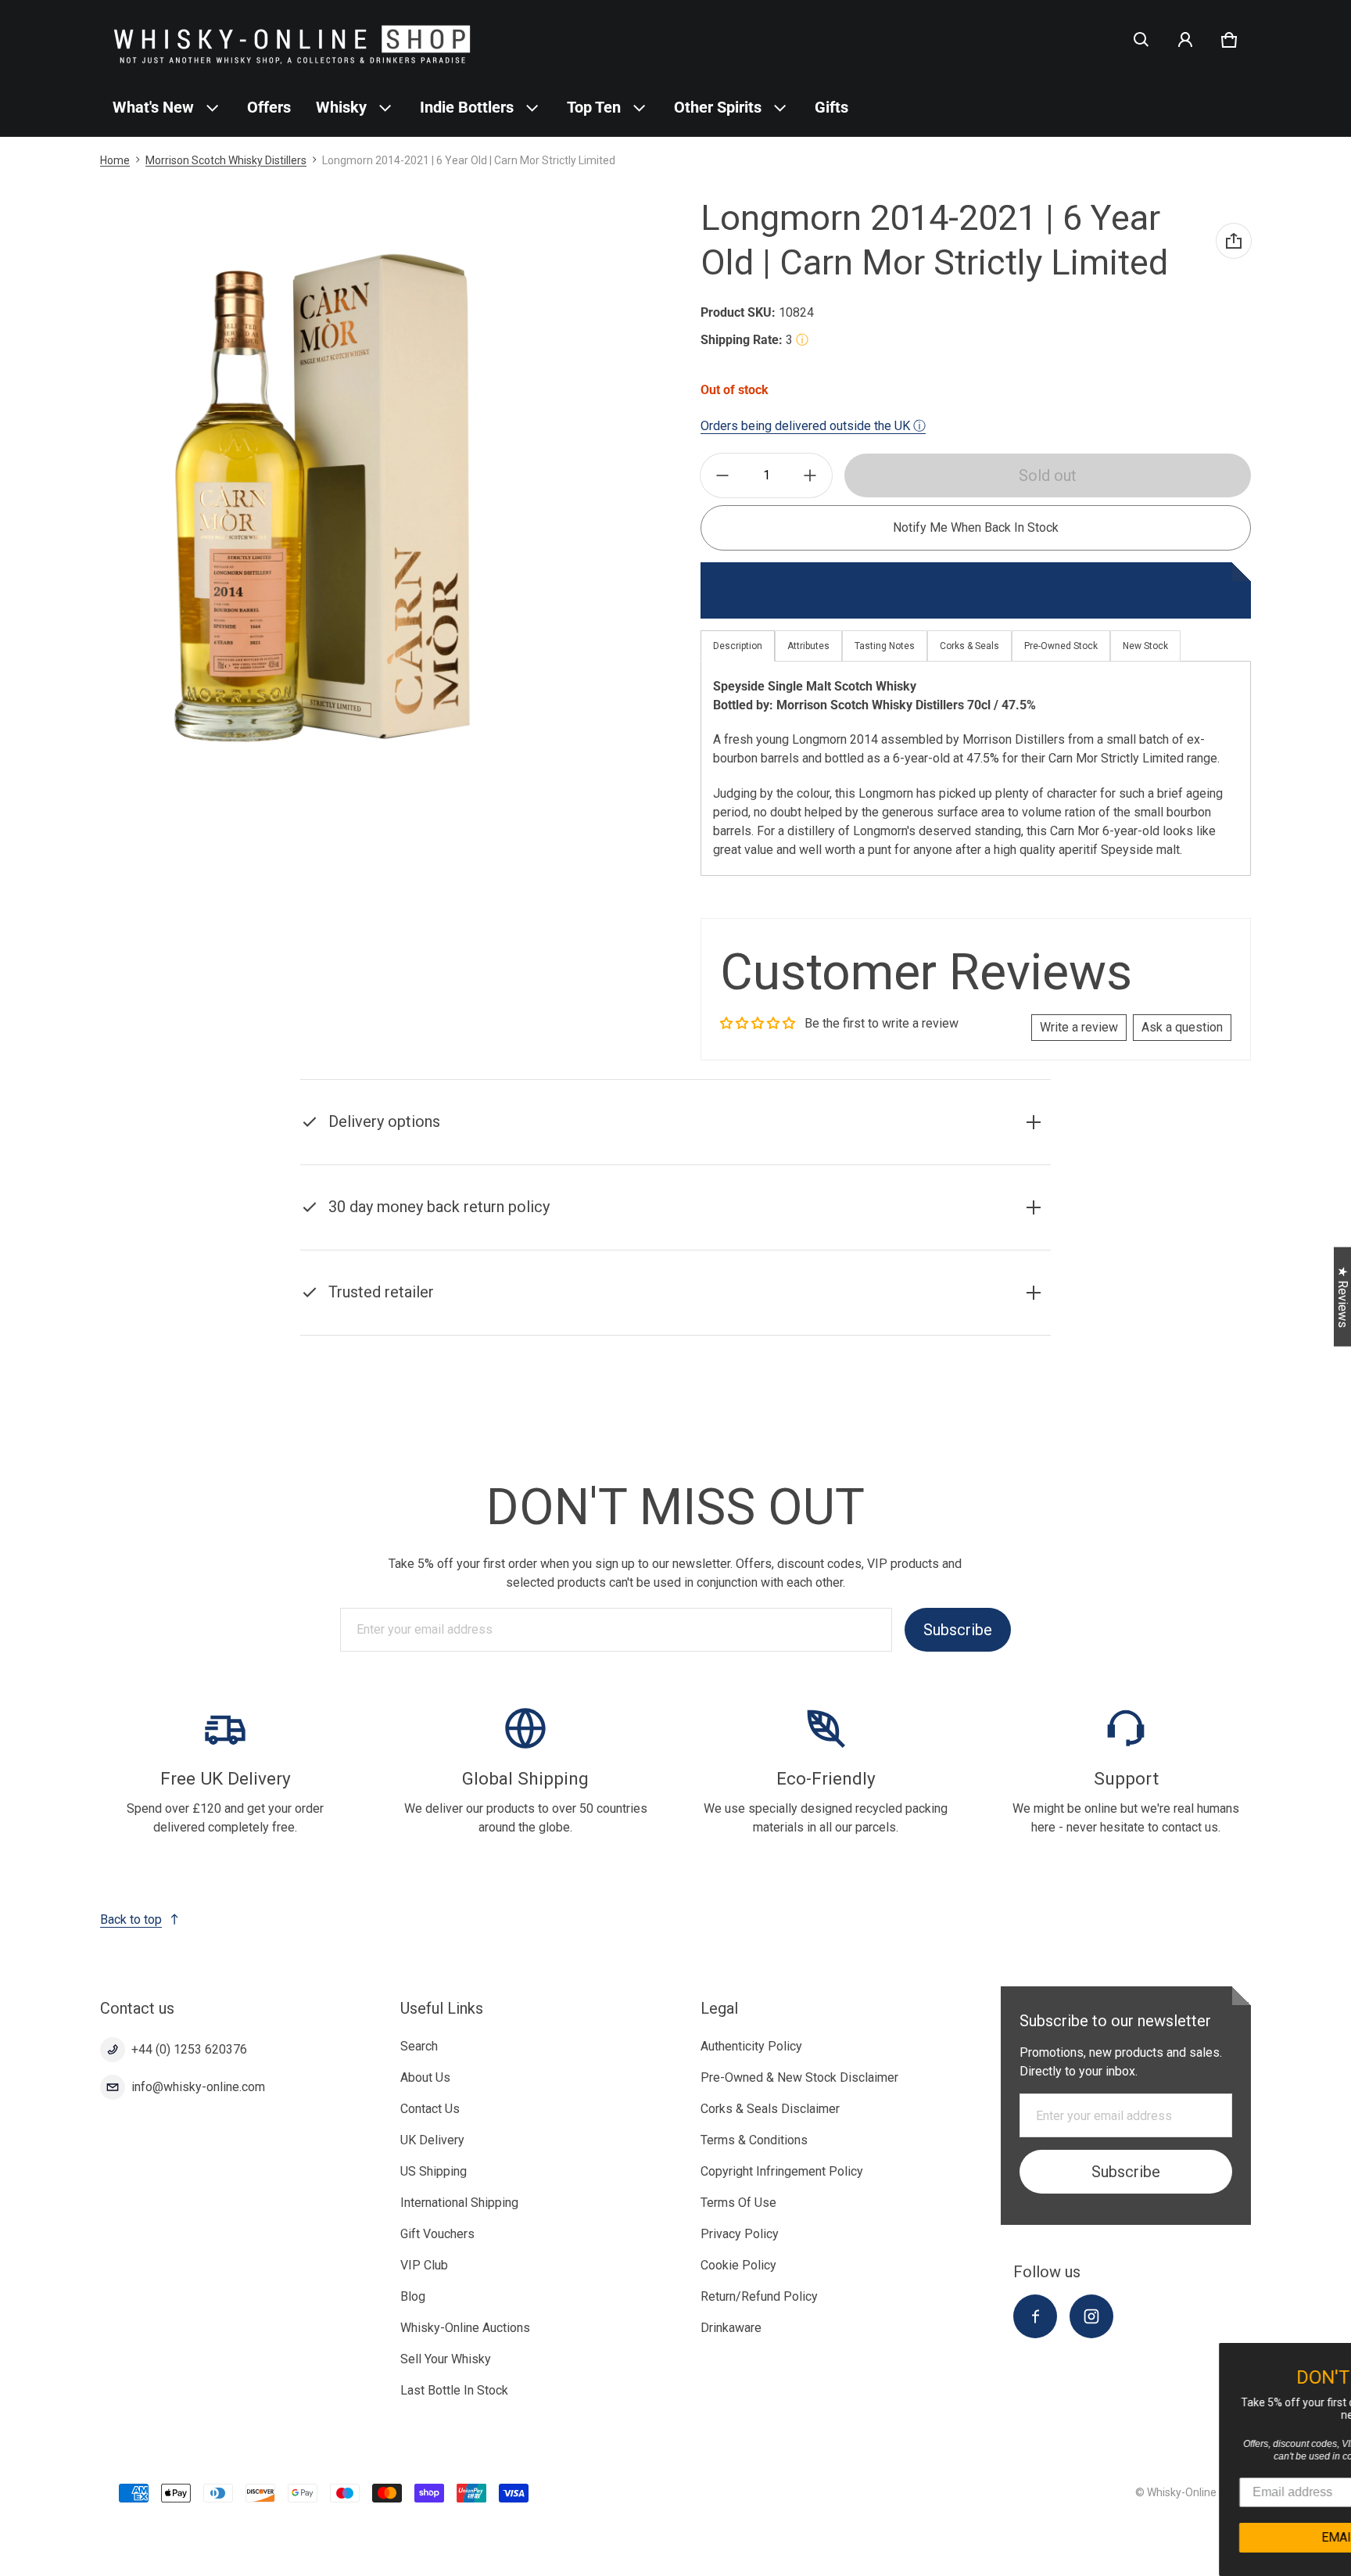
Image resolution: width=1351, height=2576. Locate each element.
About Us (425, 2077)
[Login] (1185, 40)
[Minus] (722, 475)
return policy (403, 1246)
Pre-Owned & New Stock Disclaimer (799, 2077)
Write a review (1079, 1027)
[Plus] (810, 475)
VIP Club (424, 2265)
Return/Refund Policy (759, 2296)
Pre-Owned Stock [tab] (1061, 646)
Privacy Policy (740, 2234)
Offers (269, 107)
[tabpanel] (976, 768)
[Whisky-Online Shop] (292, 39)
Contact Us (430, 2109)
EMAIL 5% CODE (1203, 2537)
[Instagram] (1091, 2316)
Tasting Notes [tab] (885, 646)
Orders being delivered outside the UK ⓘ (813, 426)
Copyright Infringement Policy (782, 2171)
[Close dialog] (1337, 2357)
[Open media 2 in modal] (326, 497)
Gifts (831, 107)
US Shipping (434, 2171)
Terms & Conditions (754, 2140)
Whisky (341, 107)
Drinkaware (731, 2328)
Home (115, 160)
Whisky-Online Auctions (465, 2328)
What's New (153, 107)
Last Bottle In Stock (454, 2390)
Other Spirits (718, 107)
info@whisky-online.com (198, 2087)
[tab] (808, 646)
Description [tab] (738, 646)
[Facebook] (1035, 2316)
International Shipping (459, 2203)
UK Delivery (432, 2140)
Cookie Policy (738, 2265)
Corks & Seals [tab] (969, 646)
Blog (413, 2296)
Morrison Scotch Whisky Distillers (226, 160)
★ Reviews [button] (1343, 1297)
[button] (1141, 40)
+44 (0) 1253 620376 (189, 2049)
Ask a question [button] (1182, 1027)
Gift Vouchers (437, 2234)
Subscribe (958, 1630)
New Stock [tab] (1145, 646)
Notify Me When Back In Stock (976, 527)
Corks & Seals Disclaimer (770, 2109)
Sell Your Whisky (446, 2359)
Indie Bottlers (467, 107)
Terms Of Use (738, 2203)
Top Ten (594, 107)
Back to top (131, 1919)
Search (419, 2046)
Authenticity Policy (751, 2046)
